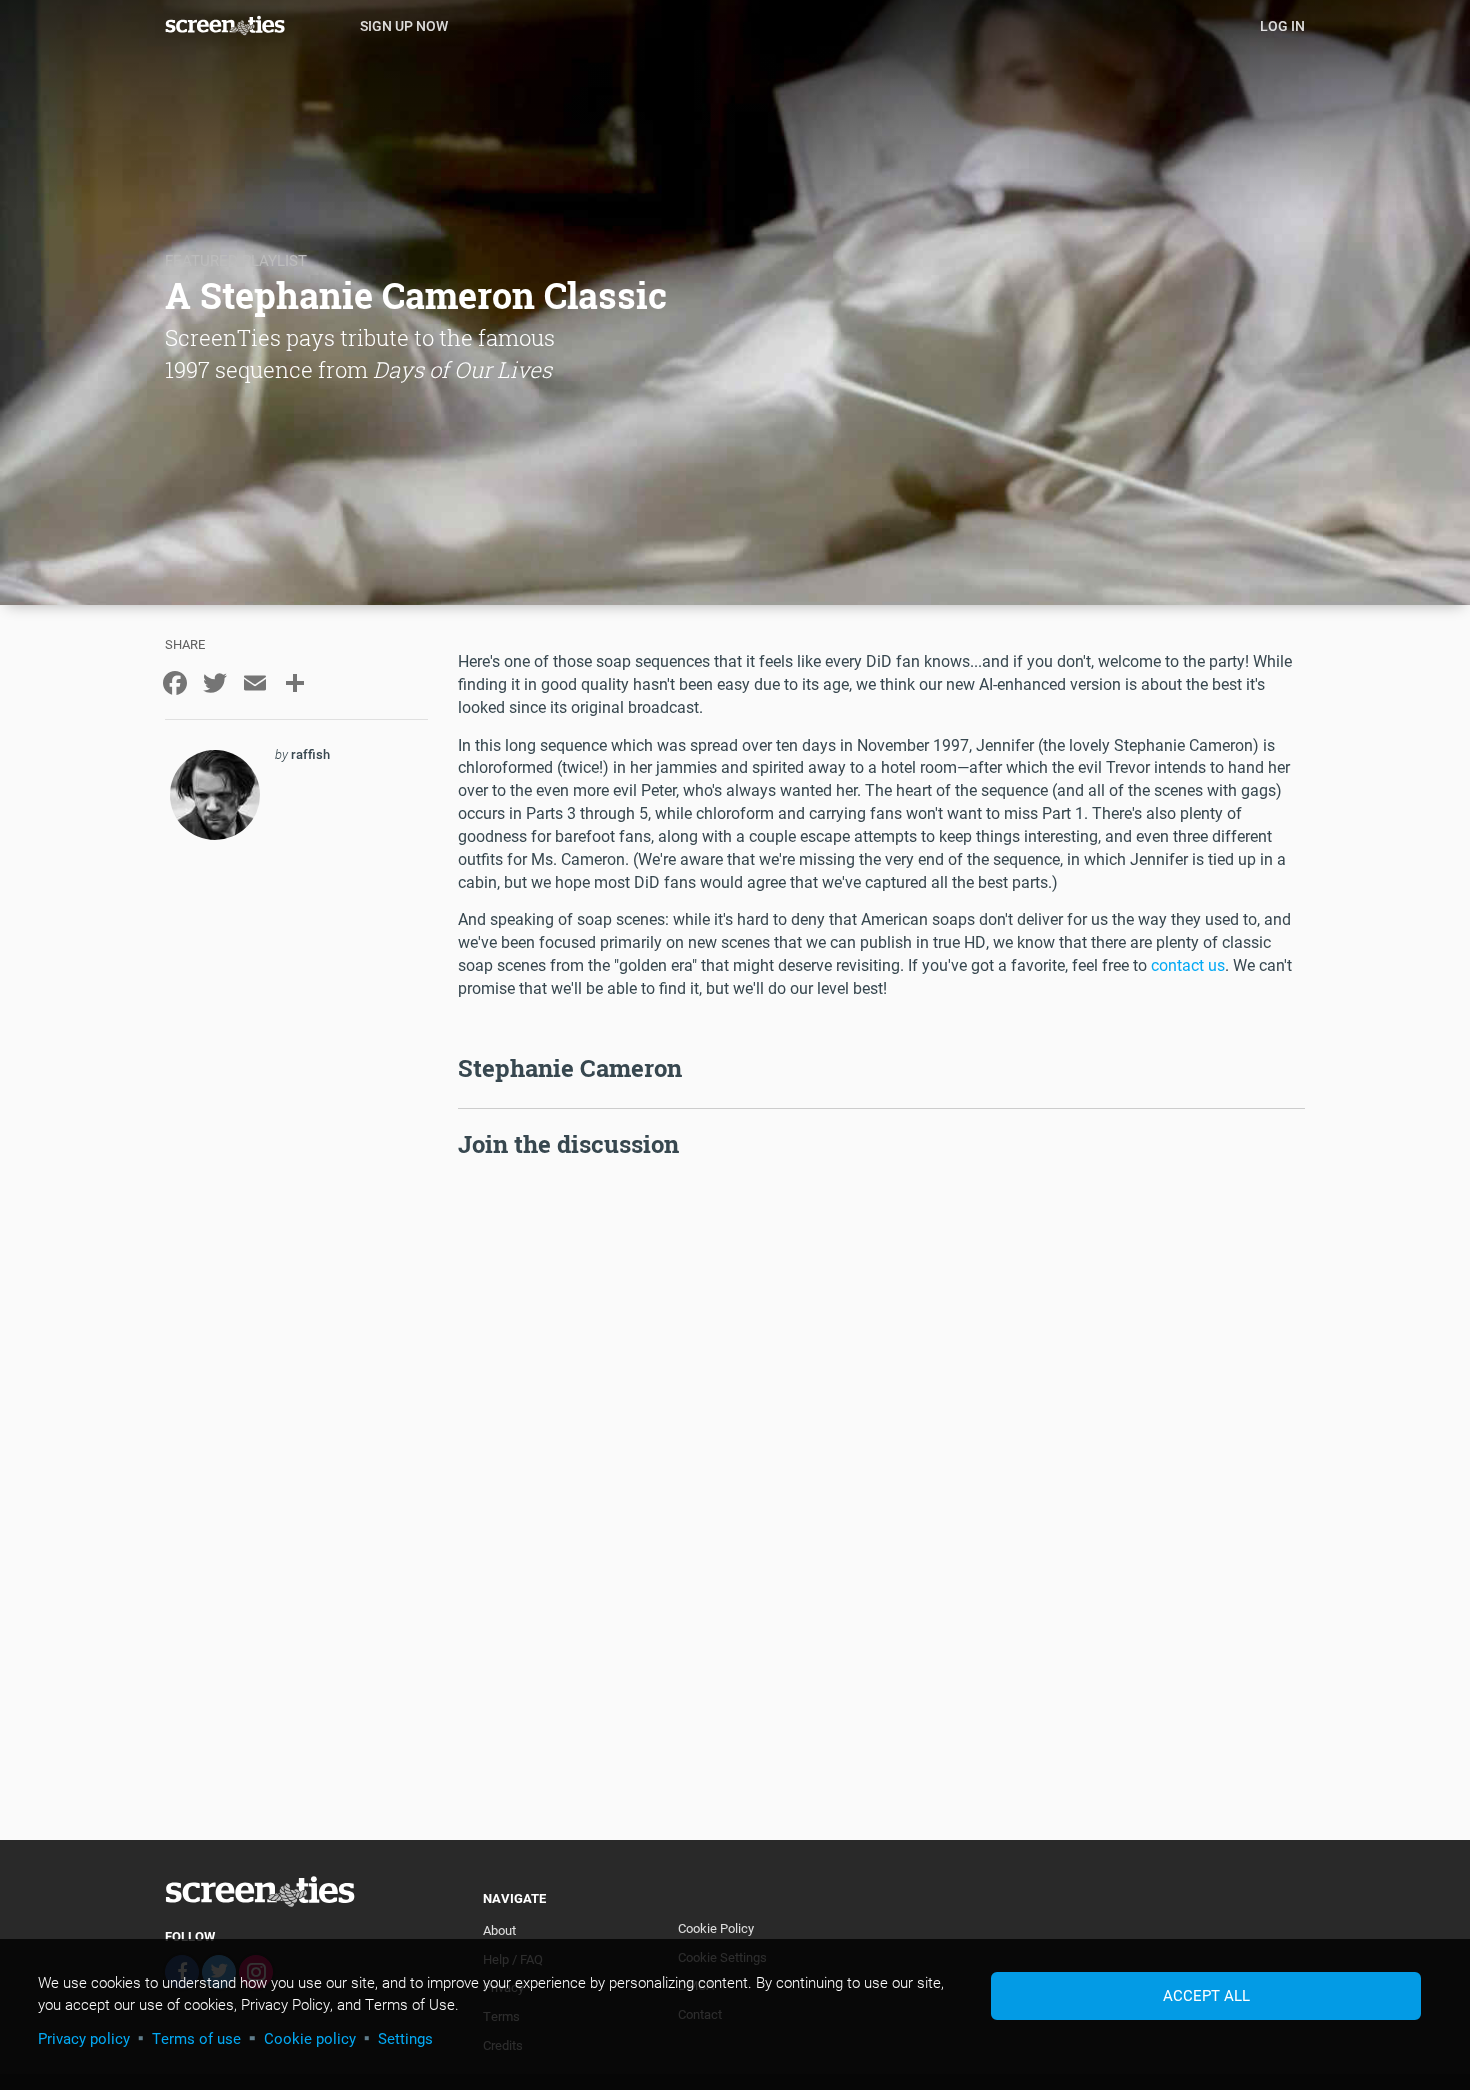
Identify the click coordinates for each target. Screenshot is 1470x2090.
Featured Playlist (236, 260)
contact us (1188, 964)
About (499, 1930)
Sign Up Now (404, 25)
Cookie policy (310, 2038)
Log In (1282, 25)
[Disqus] (882, 1414)
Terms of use (196, 2038)
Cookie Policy (716, 1928)
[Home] (255, 25)
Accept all (1206, 1995)
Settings (405, 2038)
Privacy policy (84, 2038)
